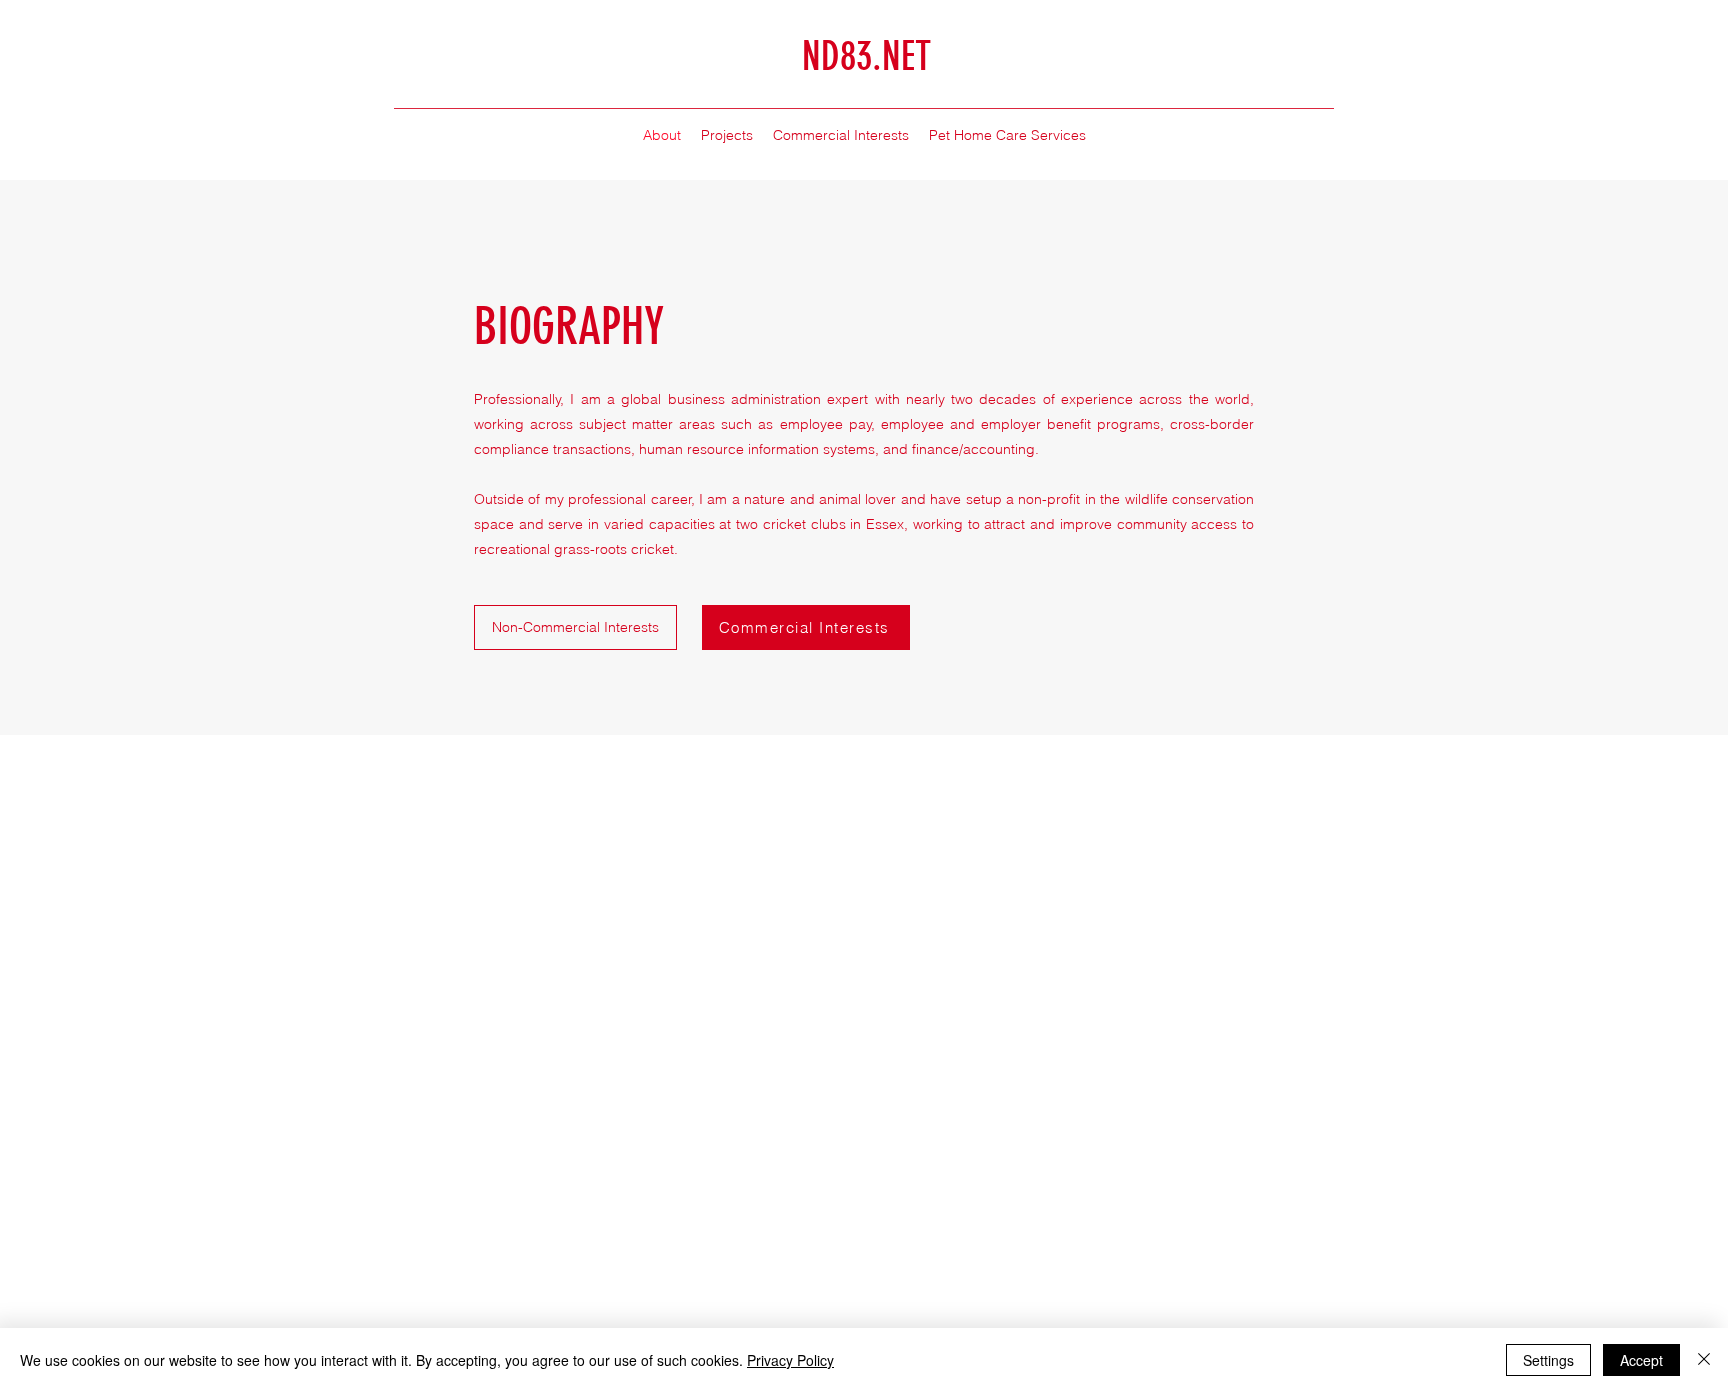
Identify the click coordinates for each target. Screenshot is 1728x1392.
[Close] (1704, 1360)
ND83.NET (866, 56)
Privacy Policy (790, 1360)
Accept (1641, 1360)
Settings (1548, 1360)
